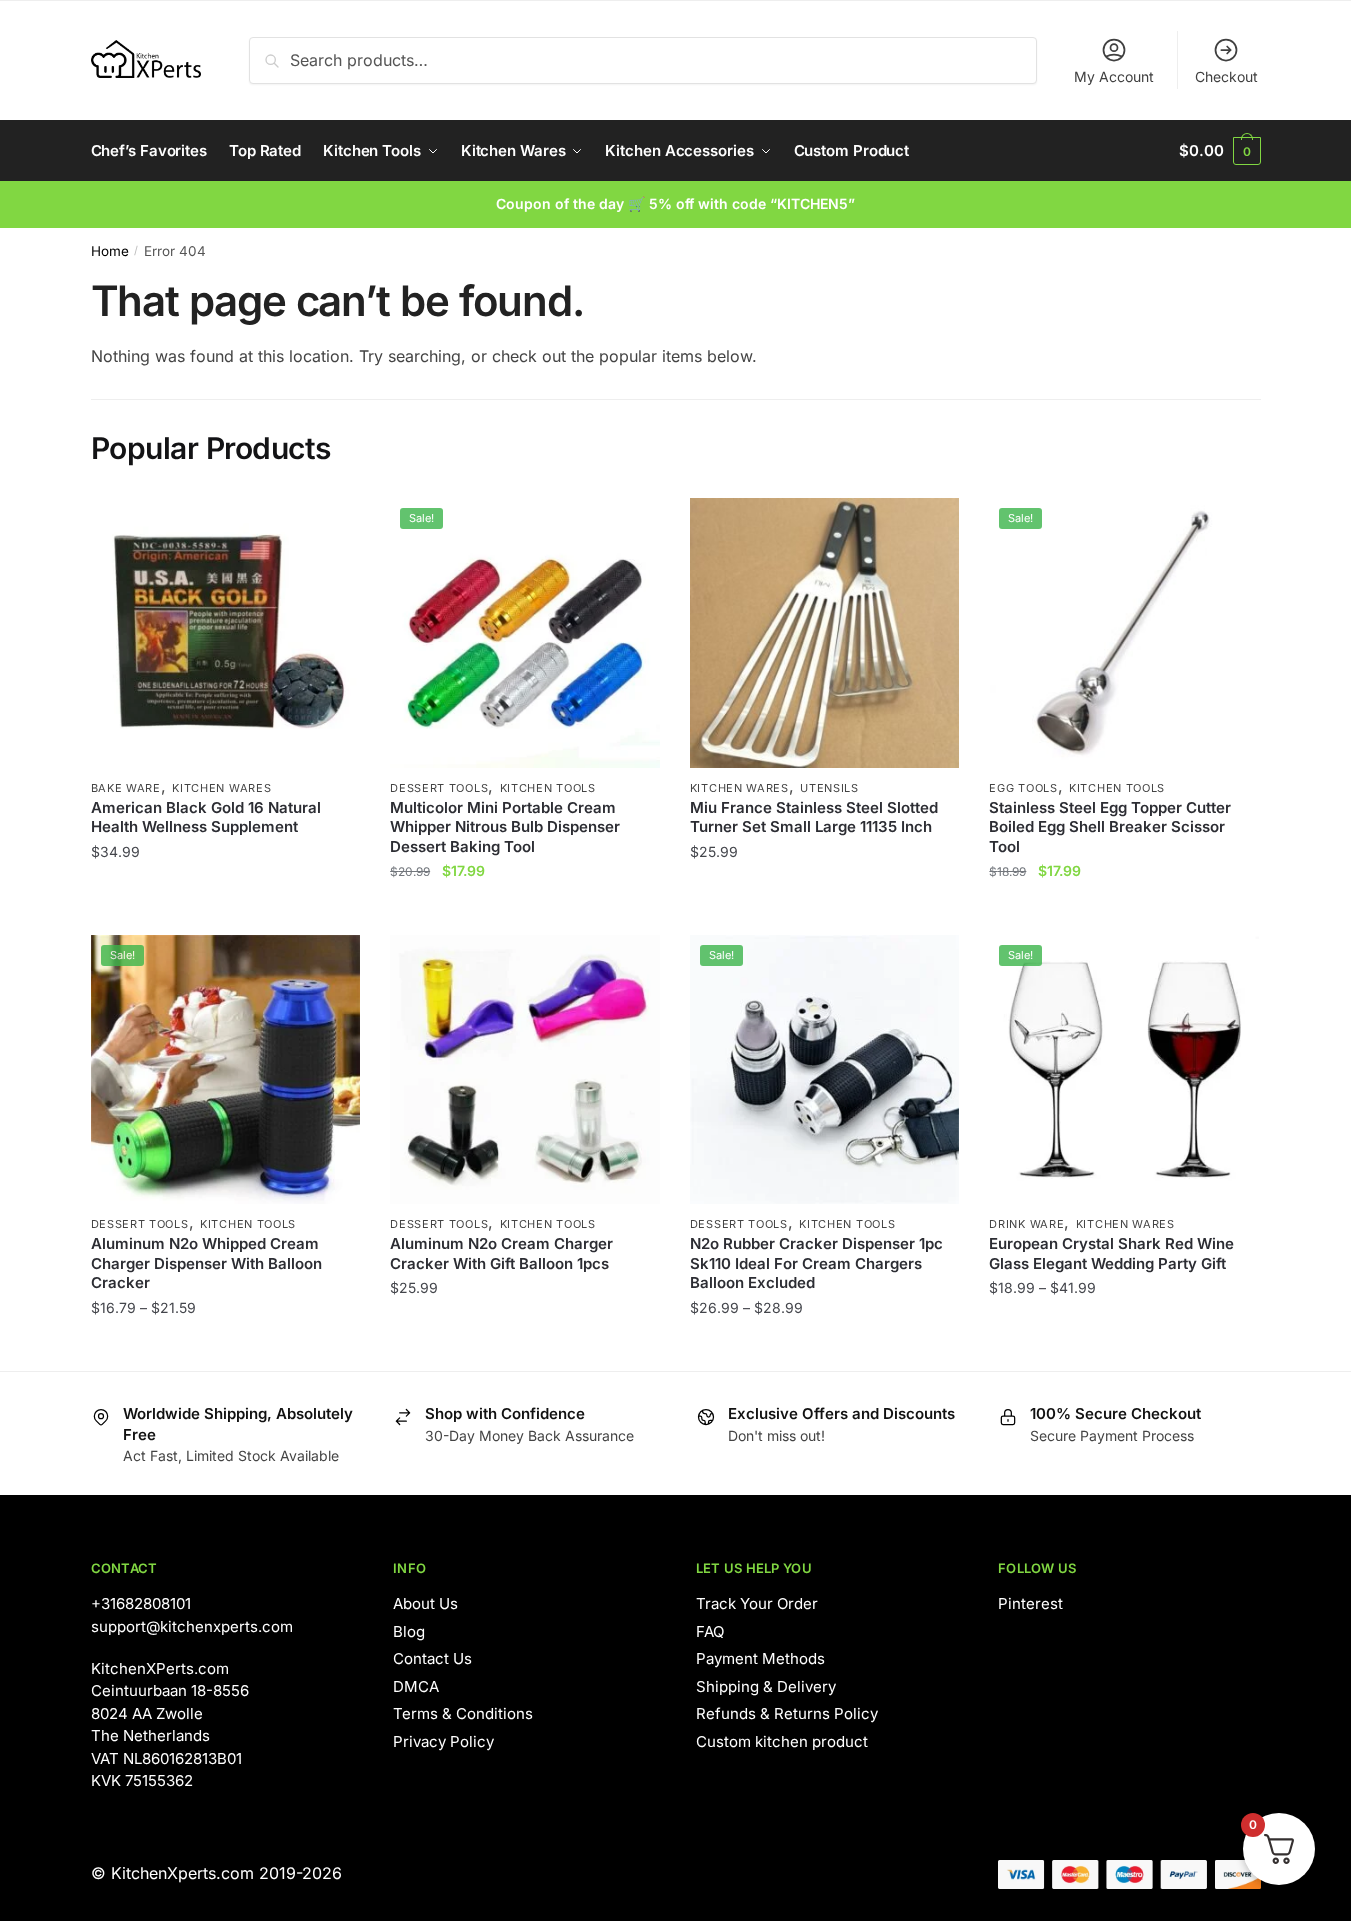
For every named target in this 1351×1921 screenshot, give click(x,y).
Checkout (1226, 76)
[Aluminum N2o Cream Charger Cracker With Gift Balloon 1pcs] (525, 1070)
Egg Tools (1023, 788)
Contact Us (432, 1658)
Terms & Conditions (463, 1713)
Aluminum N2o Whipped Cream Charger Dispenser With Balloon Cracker (206, 1263)
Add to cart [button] (824, 910)
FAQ (710, 1631)
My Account (1114, 76)
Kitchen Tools (548, 788)
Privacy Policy (443, 1741)
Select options (225, 910)
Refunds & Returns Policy (787, 1713)
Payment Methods (760, 1658)
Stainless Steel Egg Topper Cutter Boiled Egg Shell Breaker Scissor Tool (1110, 827)
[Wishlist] (330, 528)
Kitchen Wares (221, 788)
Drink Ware (1026, 1224)
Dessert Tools (439, 788)
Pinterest (1030, 1603)
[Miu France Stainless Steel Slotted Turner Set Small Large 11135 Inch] (825, 633)
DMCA (416, 1686)
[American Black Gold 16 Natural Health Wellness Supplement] (226, 633)
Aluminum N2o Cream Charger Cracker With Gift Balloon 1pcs (501, 1253)
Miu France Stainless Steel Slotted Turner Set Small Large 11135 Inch (814, 817)
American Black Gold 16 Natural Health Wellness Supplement (206, 817)
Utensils (829, 788)
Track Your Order (757, 1603)
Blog (409, 1631)
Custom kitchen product (782, 1741)
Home (110, 251)
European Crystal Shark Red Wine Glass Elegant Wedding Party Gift (1111, 1253)
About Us (425, 1603)
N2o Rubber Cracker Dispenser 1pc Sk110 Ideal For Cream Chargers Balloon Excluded (816, 1263)
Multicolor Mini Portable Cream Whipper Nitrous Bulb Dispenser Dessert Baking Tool (505, 827)
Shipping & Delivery (766, 1686)
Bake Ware (126, 788)
